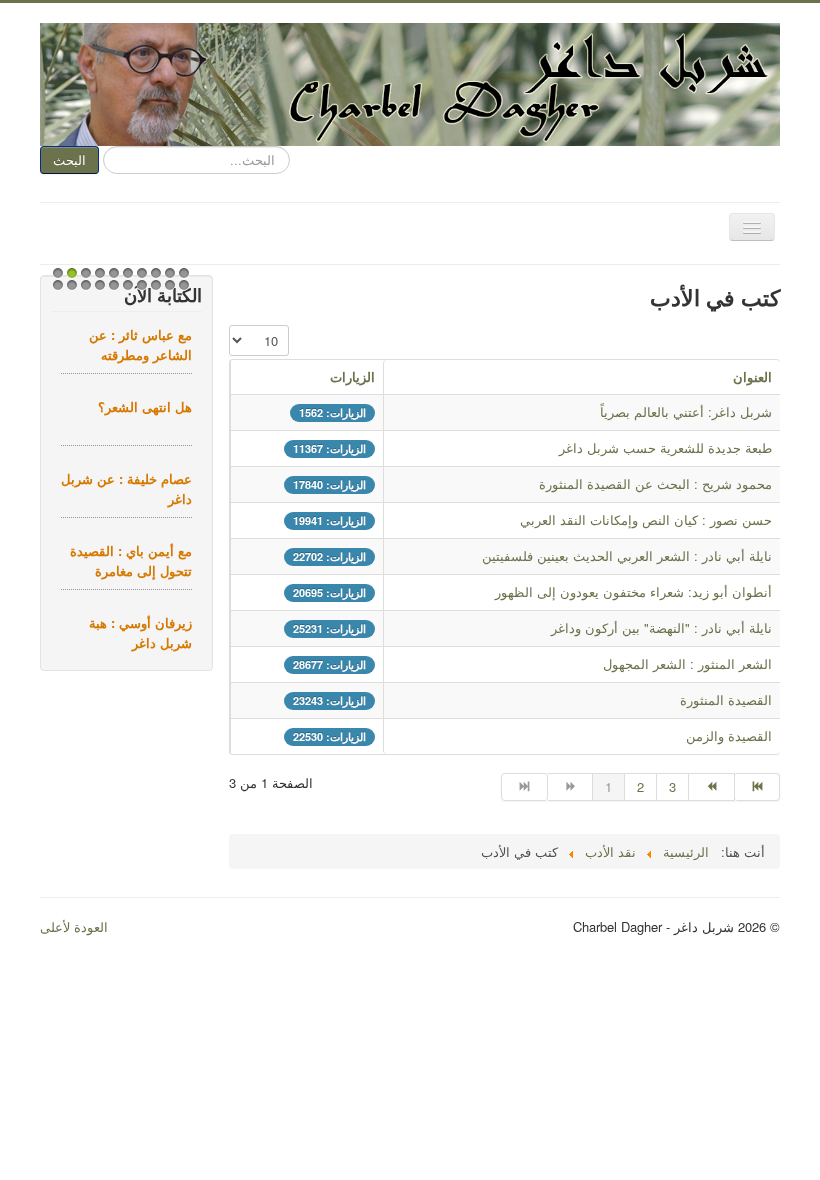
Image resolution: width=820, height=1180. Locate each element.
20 (181, 290)
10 (181, 278)
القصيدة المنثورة (726, 699)
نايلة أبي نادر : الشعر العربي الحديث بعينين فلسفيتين (627, 555)
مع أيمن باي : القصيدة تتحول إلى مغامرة (131, 560)
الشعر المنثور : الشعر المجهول (687, 663)
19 (167, 290)
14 (97, 290)
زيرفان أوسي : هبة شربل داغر (140, 632)
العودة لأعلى (74, 926)
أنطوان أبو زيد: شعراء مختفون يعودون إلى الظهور (633, 591)
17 (139, 290)
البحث (69, 159)
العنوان (752, 376)
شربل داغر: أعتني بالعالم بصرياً (686, 411)
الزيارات (352, 376)
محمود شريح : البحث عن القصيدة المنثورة (655, 483)
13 (83, 290)
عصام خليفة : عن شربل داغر (126, 488)
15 (111, 290)
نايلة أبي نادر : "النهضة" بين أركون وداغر (661, 627)
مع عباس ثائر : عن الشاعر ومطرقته (140, 344)
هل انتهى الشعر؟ (145, 406)
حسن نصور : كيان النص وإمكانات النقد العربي (646, 519)
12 (69, 290)
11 (55, 290)
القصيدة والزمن (729, 735)
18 (153, 290)
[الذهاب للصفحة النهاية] (758, 787)
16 (125, 290)
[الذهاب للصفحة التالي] (712, 787)
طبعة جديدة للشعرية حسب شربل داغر (665, 447)
